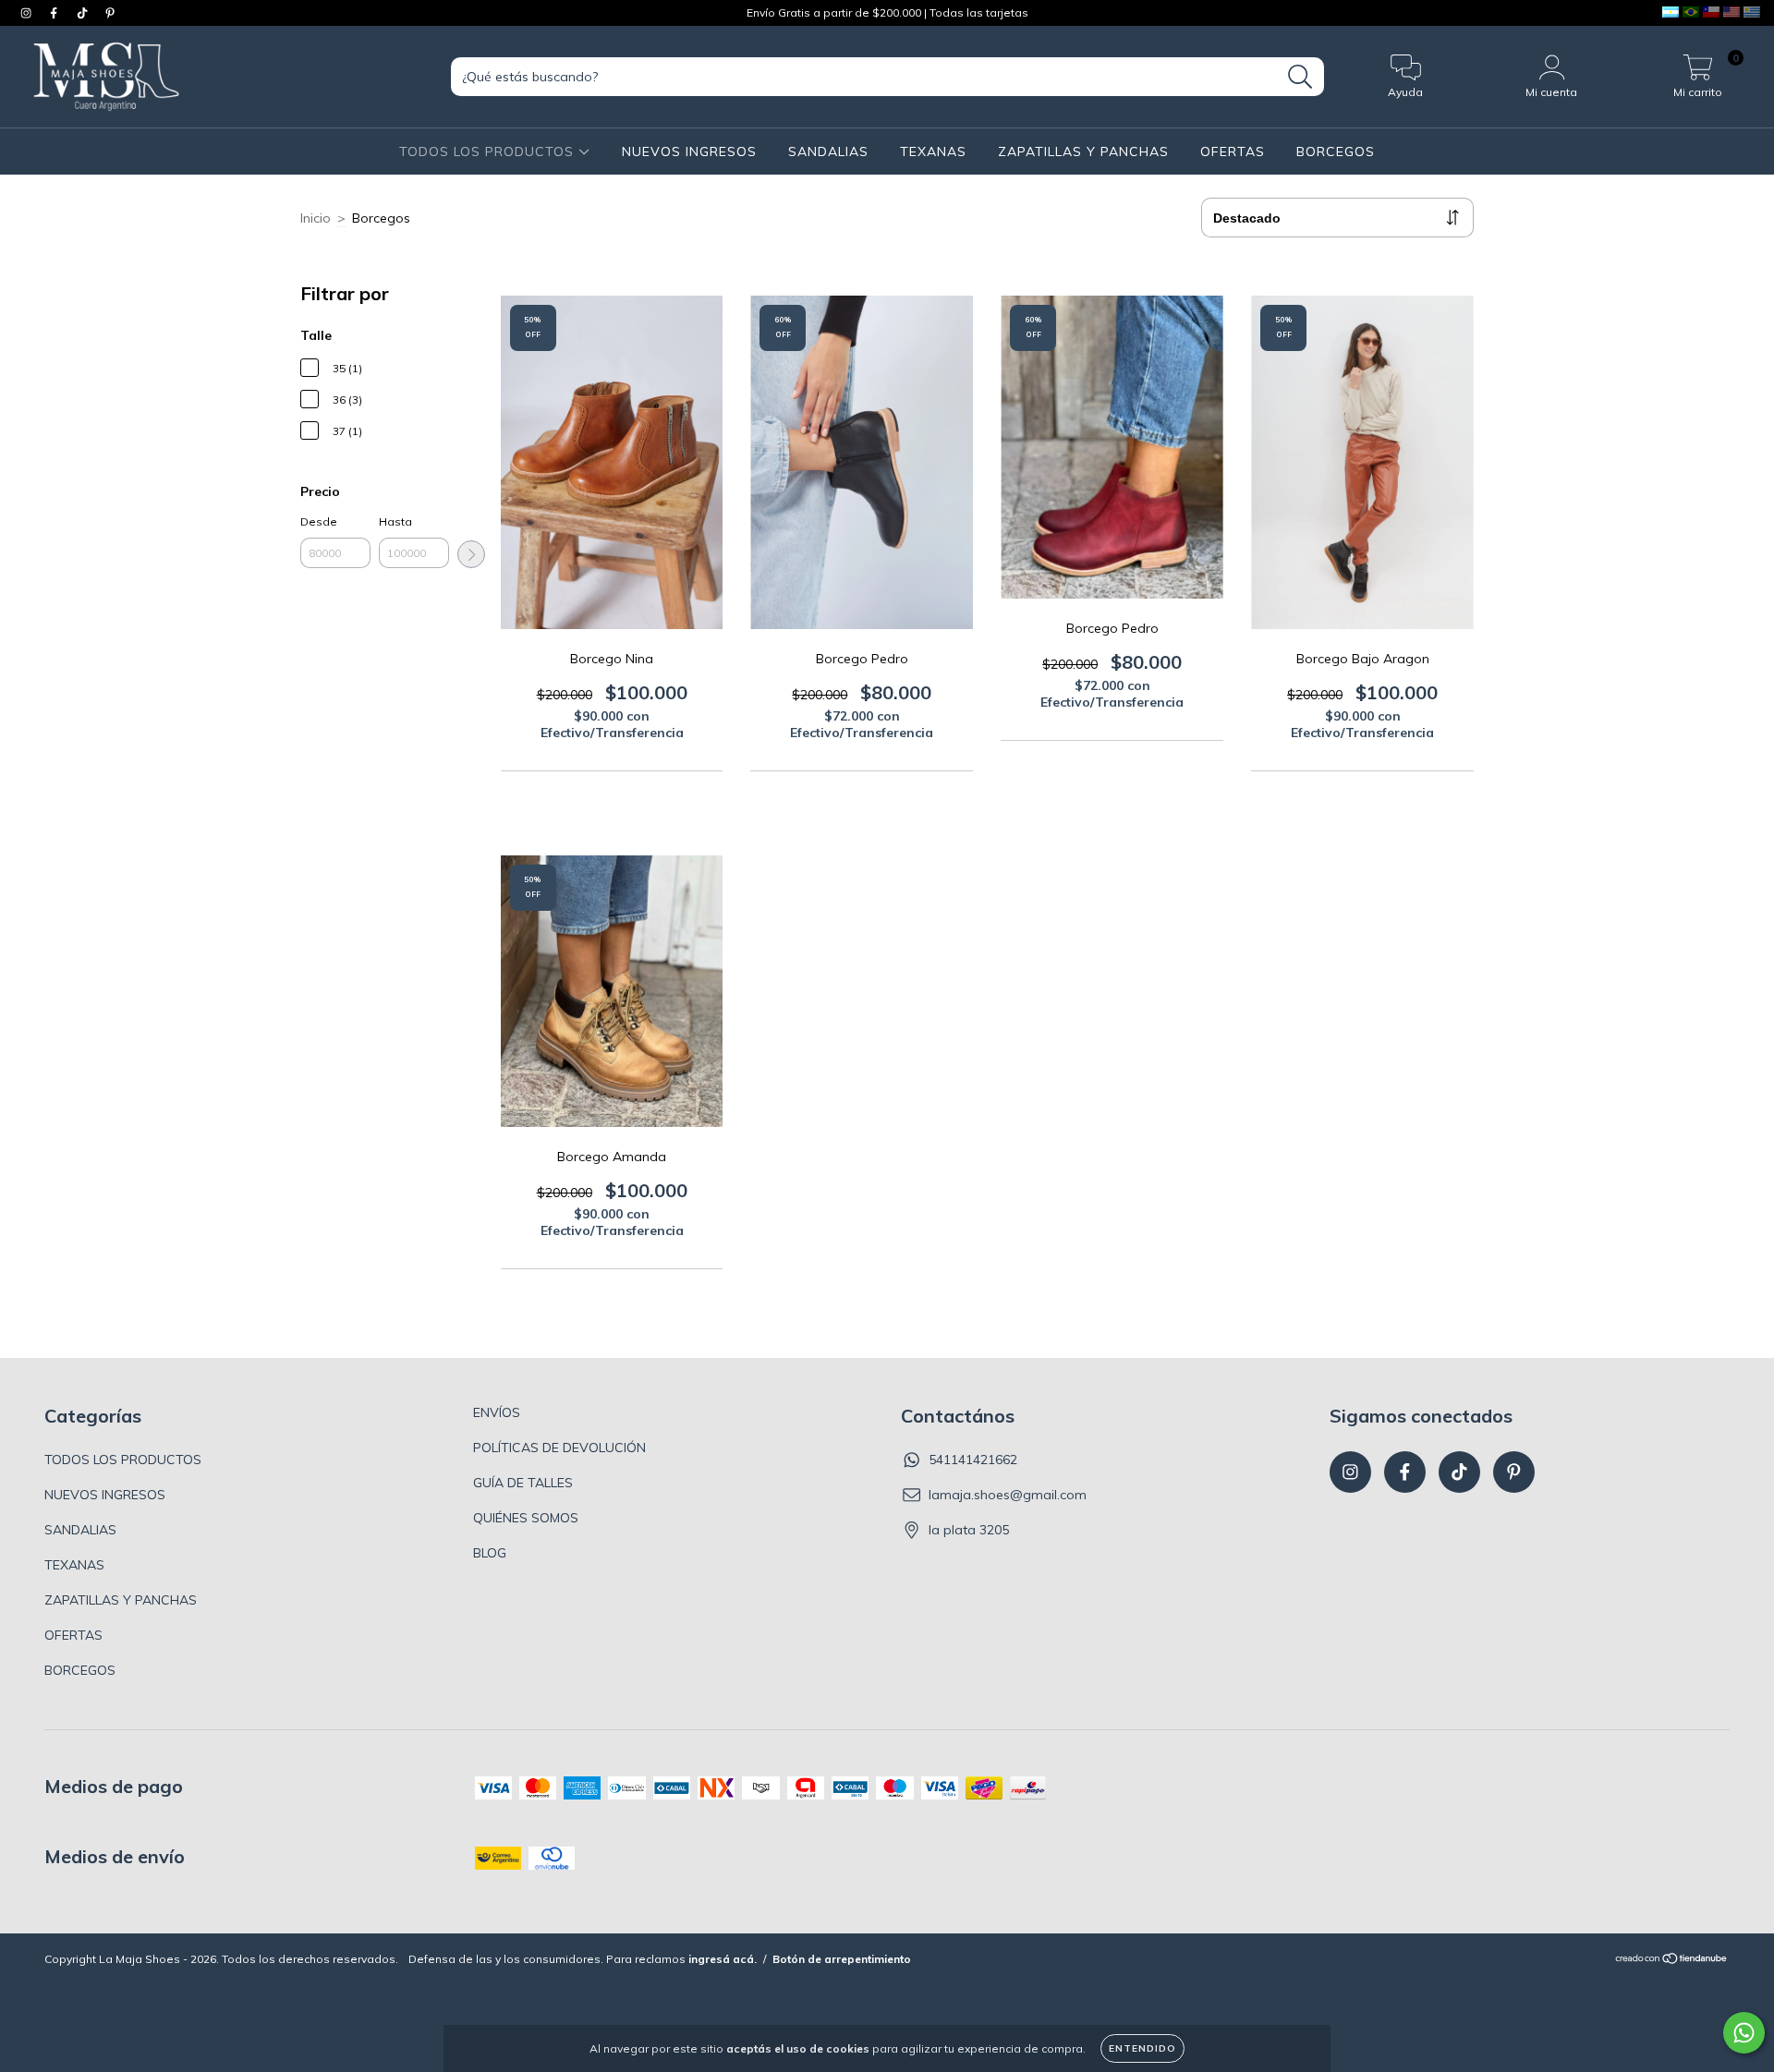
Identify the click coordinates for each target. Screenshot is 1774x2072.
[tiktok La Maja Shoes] (84, 13)
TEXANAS (933, 151)
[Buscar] (1300, 77)
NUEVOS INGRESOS (689, 151)
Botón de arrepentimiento (842, 1959)
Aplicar (471, 554)
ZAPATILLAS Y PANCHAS (1083, 151)
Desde (319, 521)
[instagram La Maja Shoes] (28, 13)
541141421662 (973, 1460)
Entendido (1142, 2048)
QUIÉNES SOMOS (526, 1518)
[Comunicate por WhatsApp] (1744, 2033)
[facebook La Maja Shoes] (55, 13)
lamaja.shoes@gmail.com (1008, 1495)
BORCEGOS (1336, 151)
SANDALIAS (828, 151)
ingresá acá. (723, 1959)
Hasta (395, 521)
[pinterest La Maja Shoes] (110, 13)
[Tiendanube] (1672, 1961)
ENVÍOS (497, 1412)
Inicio (316, 218)
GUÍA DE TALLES (523, 1483)
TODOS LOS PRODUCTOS (489, 151)
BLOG (490, 1553)
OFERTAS (1233, 151)
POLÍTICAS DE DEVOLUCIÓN (559, 1448)
